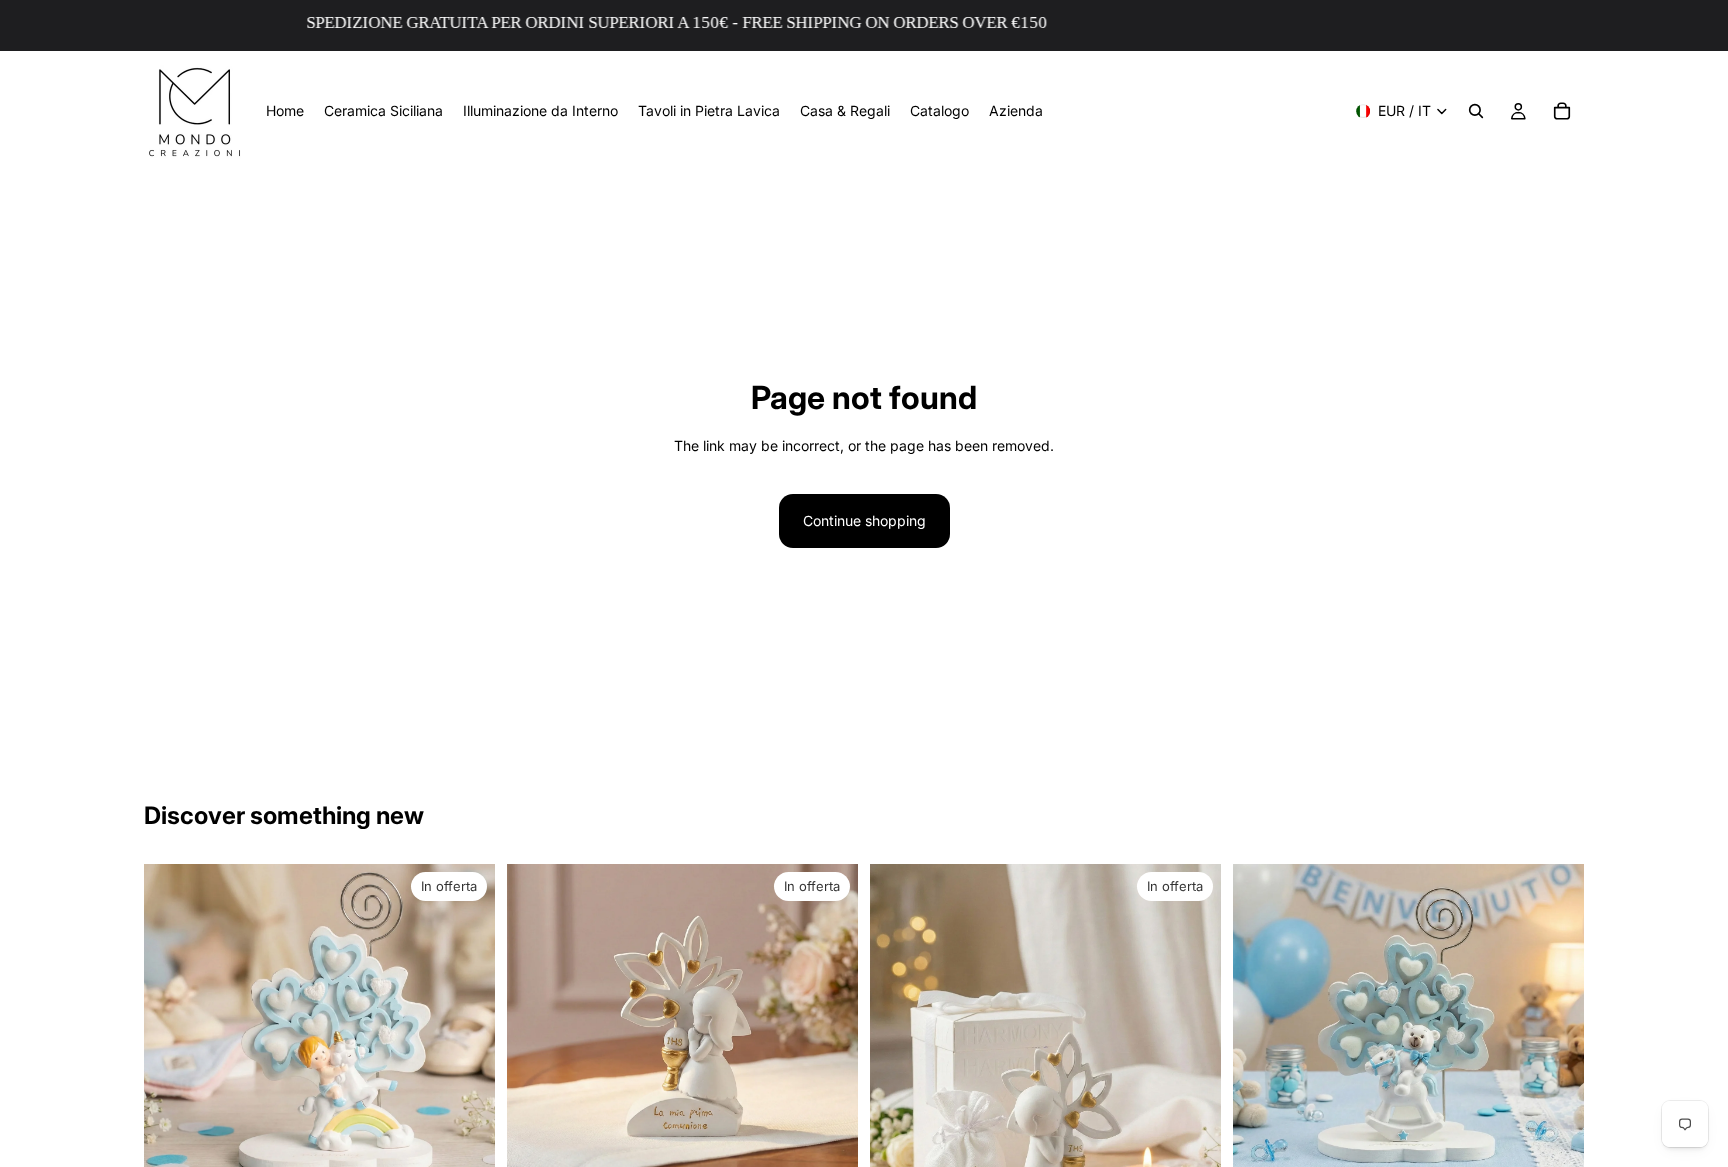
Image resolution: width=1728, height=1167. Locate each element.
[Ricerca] (1476, 111)
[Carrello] (1562, 111)
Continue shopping (864, 520)
